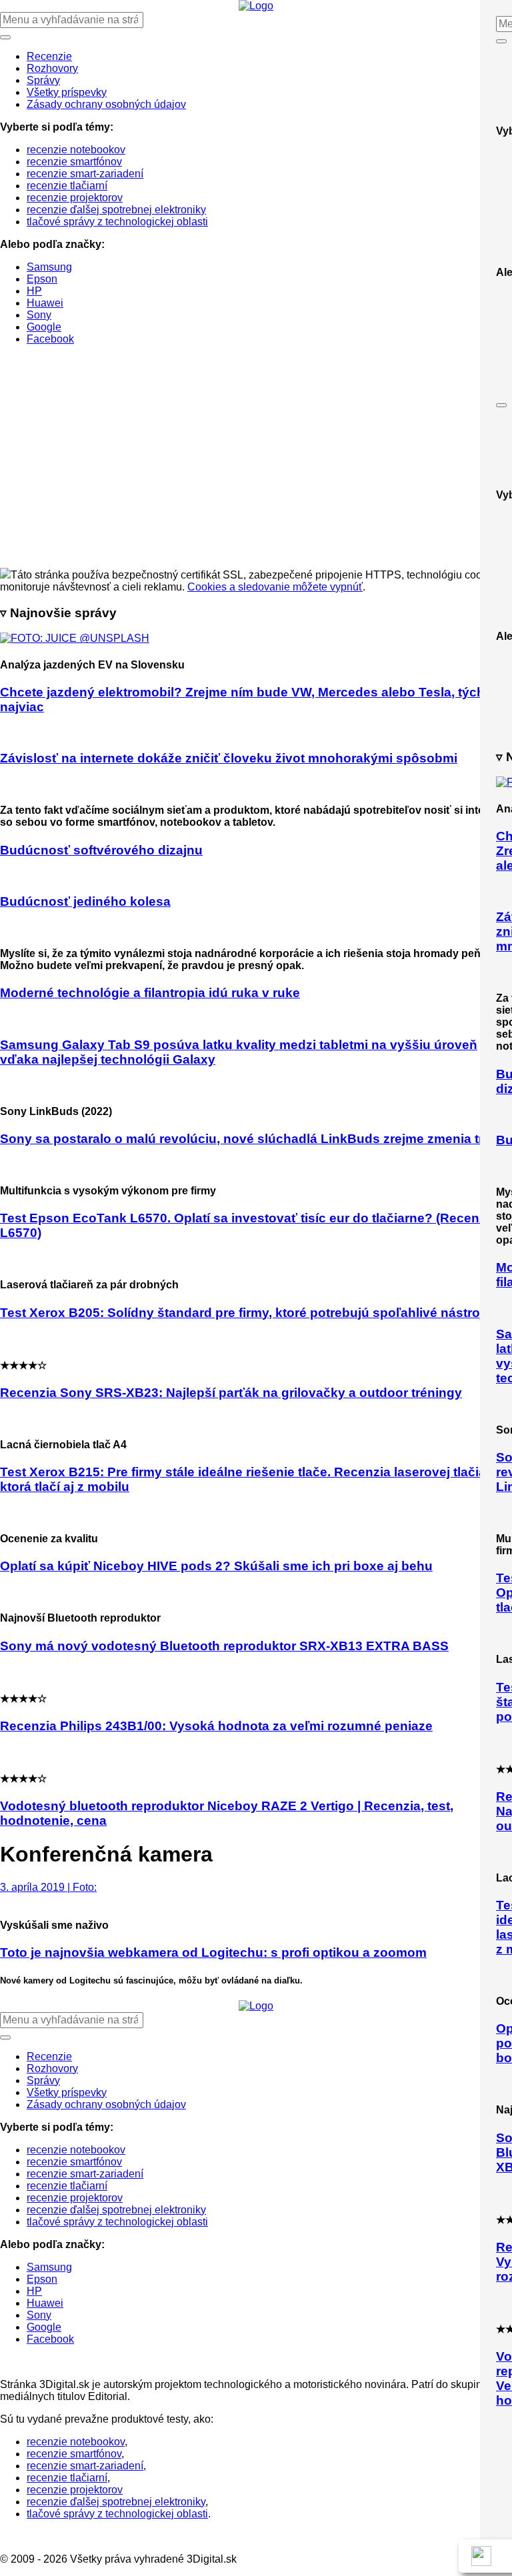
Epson (42, 279)
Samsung (49, 267)
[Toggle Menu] (501, 41)
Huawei (45, 303)
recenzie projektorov (75, 198)
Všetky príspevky (67, 92)
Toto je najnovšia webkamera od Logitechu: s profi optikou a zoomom (213, 1952)
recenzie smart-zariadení (85, 174)
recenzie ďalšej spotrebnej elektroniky (116, 210)
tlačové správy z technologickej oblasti (117, 222)
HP (34, 291)
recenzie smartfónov (74, 162)
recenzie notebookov (76, 150)
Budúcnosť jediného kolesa (85, 901)
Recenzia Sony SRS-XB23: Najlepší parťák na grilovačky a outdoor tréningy (231, 1393)
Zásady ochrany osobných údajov (106, 104)
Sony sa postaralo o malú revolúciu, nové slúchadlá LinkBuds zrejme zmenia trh (246, 1139)
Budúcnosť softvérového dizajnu (101, 850)
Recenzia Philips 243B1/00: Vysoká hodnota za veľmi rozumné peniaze (216, 1726)
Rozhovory (52, 68)
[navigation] (256, 190)
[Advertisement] (256, 468)
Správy (43, 80)
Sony (39, 315)
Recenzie (49, 56)
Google (44, 327)
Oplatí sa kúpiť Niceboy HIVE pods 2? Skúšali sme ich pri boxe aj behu (216, 1566)
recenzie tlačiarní (67, 186)
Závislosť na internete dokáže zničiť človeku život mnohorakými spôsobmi (229, 758)
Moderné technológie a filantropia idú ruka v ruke (150, 993)
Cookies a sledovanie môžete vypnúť (275, 587)
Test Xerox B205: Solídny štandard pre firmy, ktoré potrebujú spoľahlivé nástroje (245, 1313)
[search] (256, 179)
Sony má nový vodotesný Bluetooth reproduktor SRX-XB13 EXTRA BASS (224, 1646)
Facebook (50, 339)
